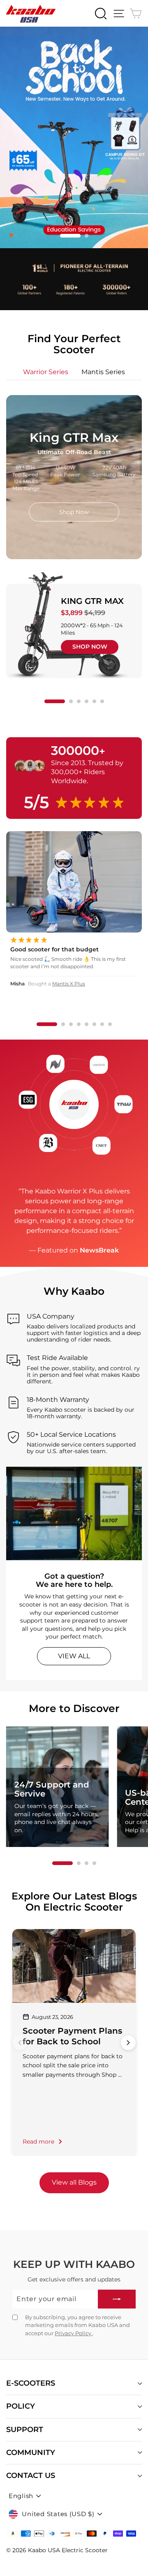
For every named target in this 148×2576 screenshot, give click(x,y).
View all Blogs (74, 2182)
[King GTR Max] (81, 631)
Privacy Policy (74, 2333)
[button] (62, 236)
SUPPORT (25, 2430)
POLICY (21, 2406)
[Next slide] (128, 2043)
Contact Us (31, 2475)
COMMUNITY (31, 2453)
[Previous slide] (20, 2043)
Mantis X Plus (69, 984)
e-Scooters (31, 2383)
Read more (38, 2142)
